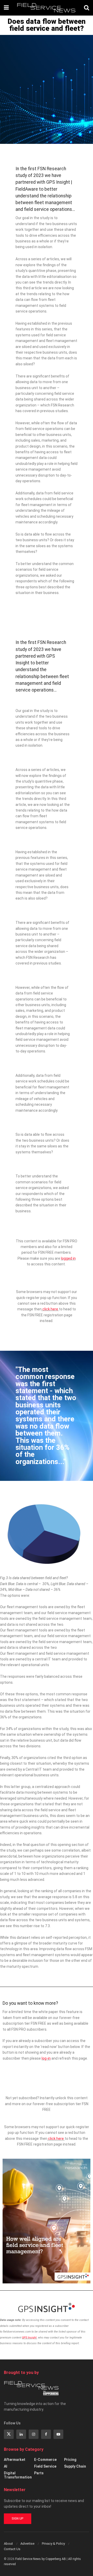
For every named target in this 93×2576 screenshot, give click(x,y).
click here (50, 1309)
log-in (46, 2058)
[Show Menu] (6, 8)
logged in (68, 1258)
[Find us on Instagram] (34, 2434)
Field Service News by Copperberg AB (41, 2559)
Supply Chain (75, 2466)
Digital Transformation (18, 2475)
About (8, 2544)
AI (6, 2466)
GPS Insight (30, 2338)
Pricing (70, 2460)
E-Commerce (45, 2460)
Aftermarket (15, 2460)
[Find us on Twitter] (9, 2434)
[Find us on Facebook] (46, 2434)
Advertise (27, 2544)
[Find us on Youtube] (58, 2434)
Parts (39, 2473)
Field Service (45, 2466)
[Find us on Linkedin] (21, 2434)
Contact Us (12, 2549)
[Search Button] (87, 8)
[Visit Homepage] (46, 8)
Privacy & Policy (53, 2544)
